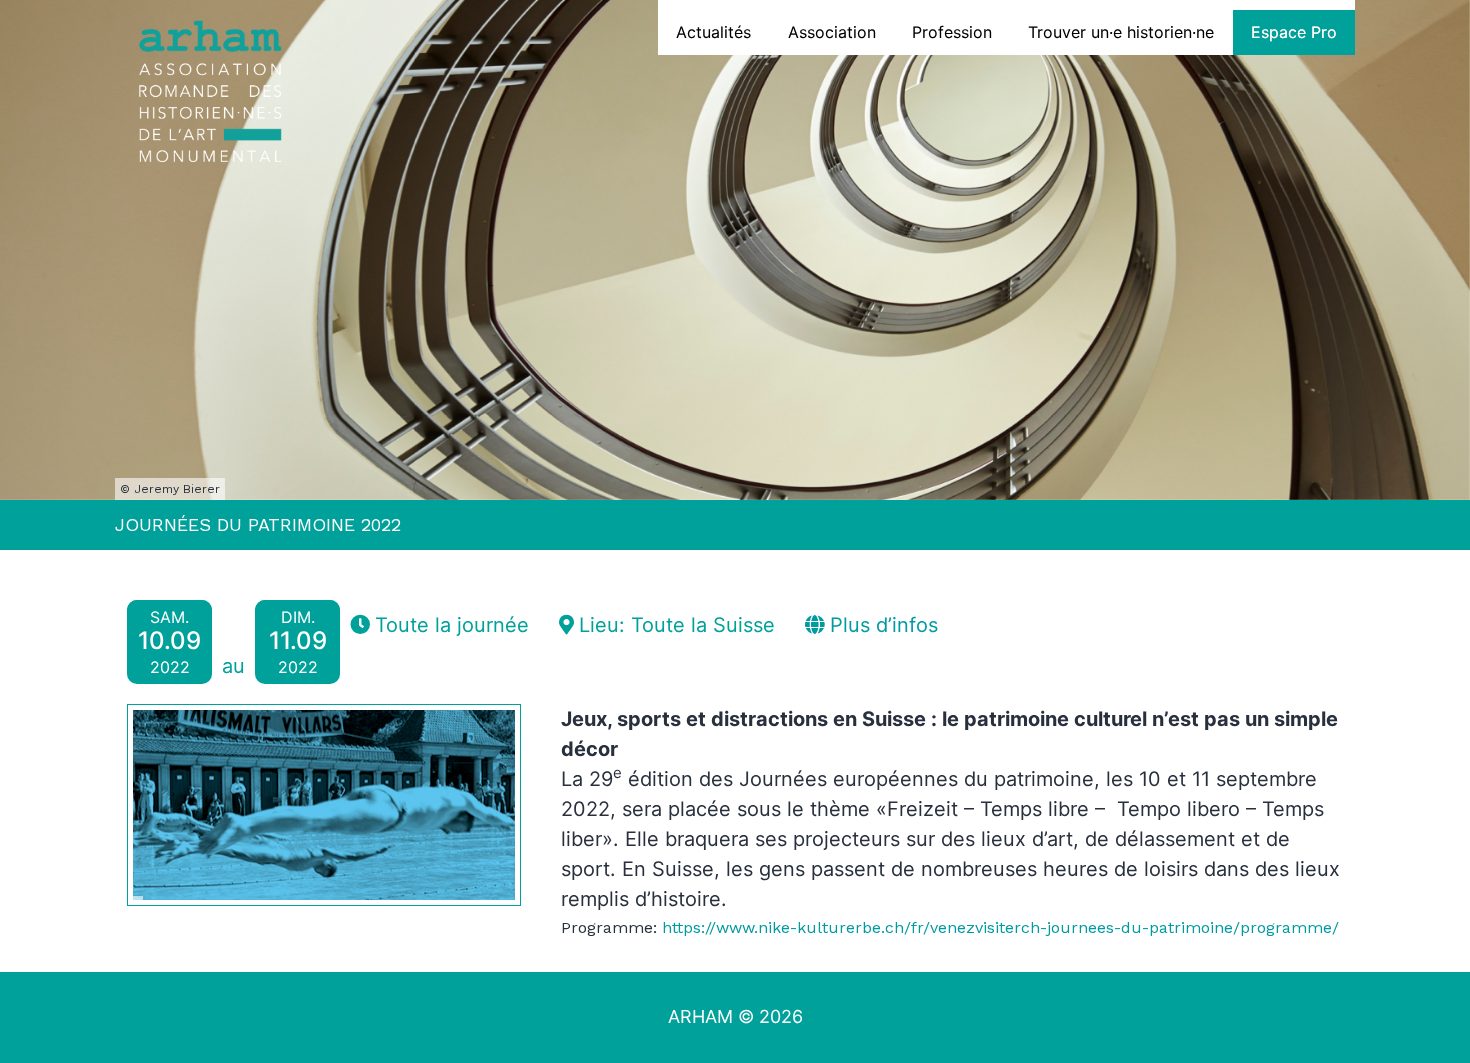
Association (832, 32)
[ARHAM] (210, 95)
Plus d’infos (881, 625)
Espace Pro (1294, 32)
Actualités (713, 32)
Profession (952, 32)
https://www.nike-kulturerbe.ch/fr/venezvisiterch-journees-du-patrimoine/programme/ (1000, 927)
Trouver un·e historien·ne (1121, 32)
